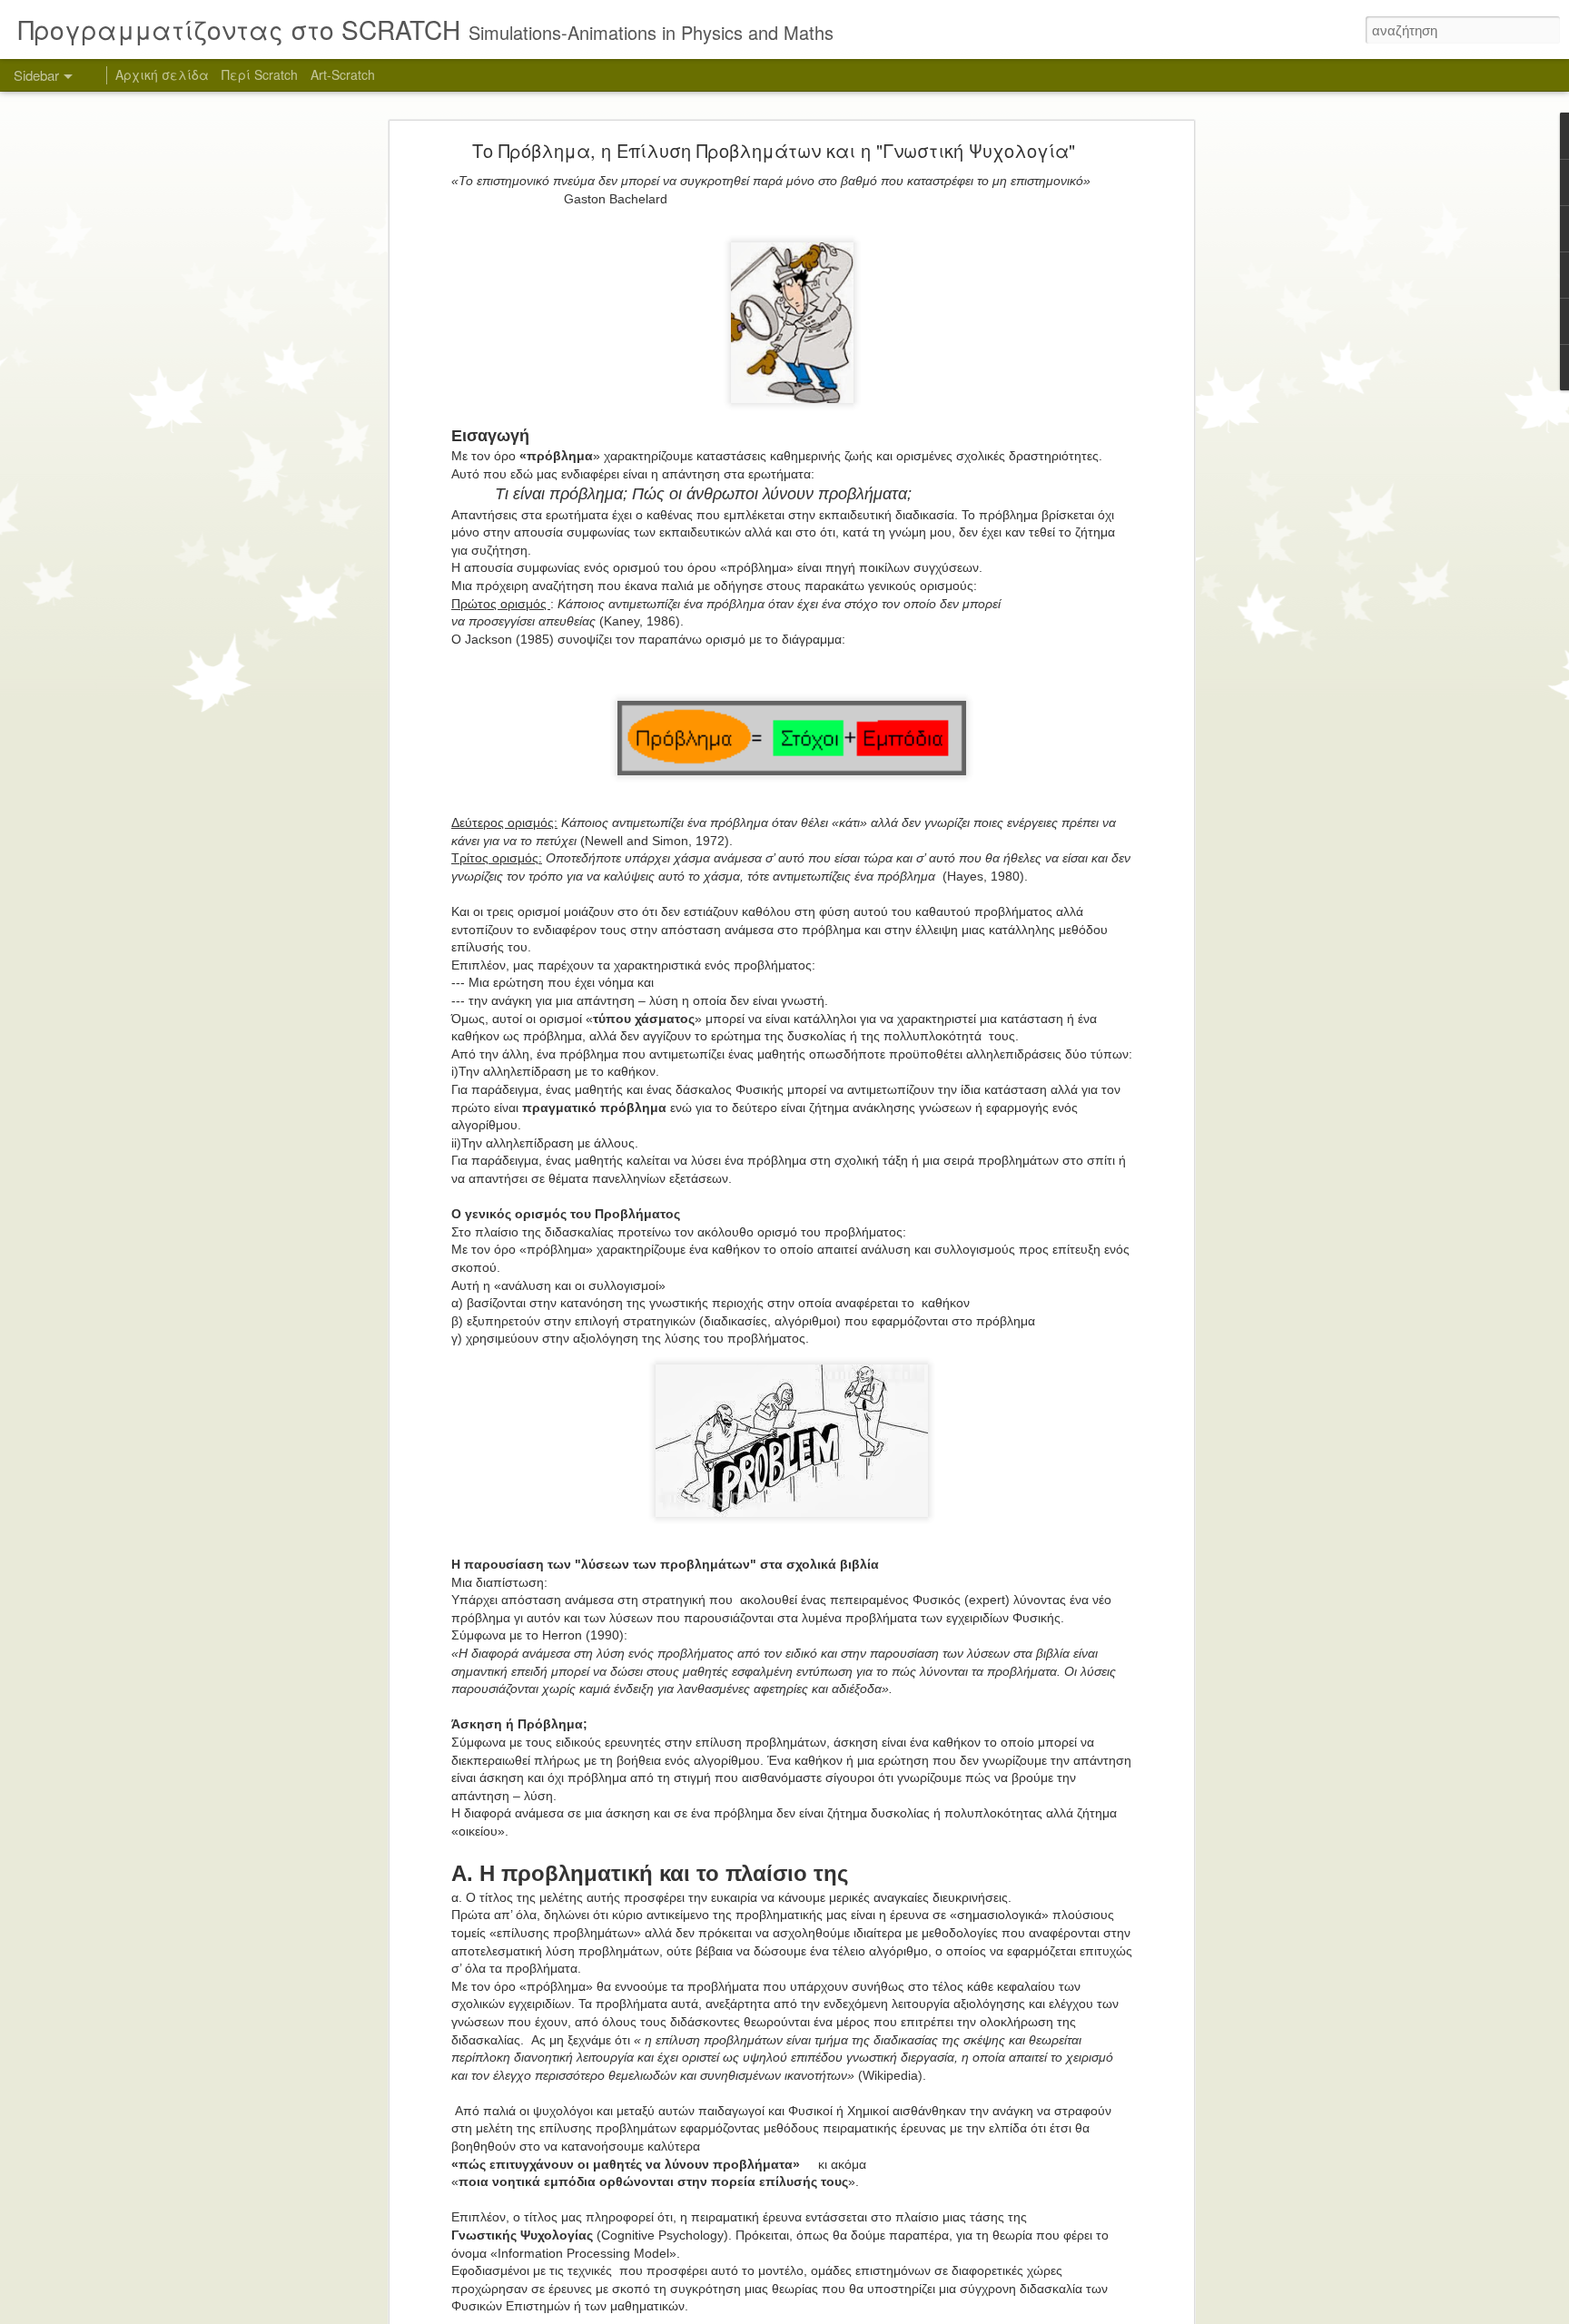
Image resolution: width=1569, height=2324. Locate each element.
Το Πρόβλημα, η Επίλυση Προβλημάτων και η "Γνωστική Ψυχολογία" (774, 150)
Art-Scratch (343, 74)
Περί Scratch (260, 74)
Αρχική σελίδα (162, 74)
